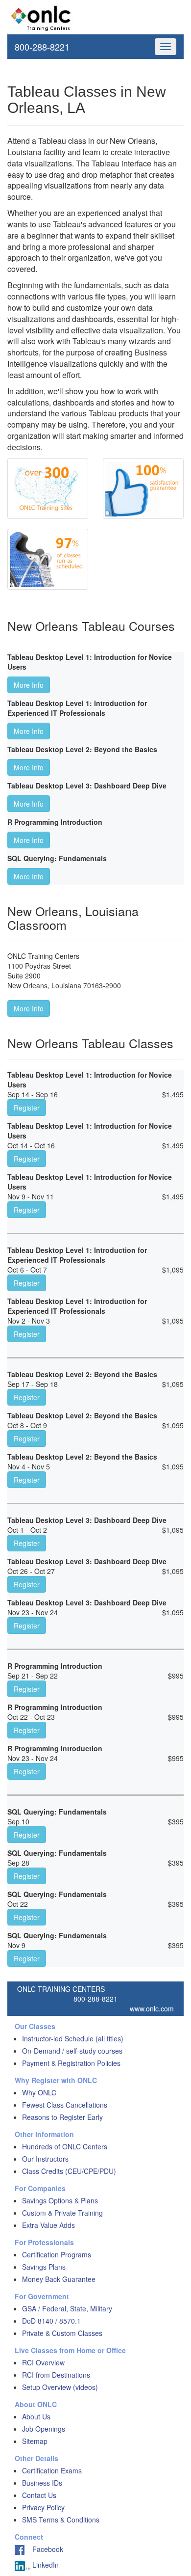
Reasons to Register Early (62, 2117)
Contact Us (39, 2495)
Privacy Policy (43, 2507)
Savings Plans (44, 2267)
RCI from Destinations (56, 2375)
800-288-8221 (42, 47)
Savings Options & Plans (60, 2200)
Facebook (44, 2549)
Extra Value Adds (48, 2225)
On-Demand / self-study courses (72, 2051)
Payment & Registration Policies (71, 2063)
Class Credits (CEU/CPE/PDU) (69, 2171)
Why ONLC (39, 2092)
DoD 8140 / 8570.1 (51, 2321)
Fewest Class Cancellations (65, 2105)
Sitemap (35, 2441)
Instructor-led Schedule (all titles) (73, 2038)
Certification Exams (52, 2470)
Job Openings (44, 2429)
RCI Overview (43, 2362)
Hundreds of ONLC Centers (65, 2146)
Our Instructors (45, 2159)
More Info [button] (29, 685)
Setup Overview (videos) (60, 2387)
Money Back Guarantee (59, 2279)
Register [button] (27, 1108)
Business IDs (42, 2483)
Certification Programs (57, 2254)
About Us (36, 2416)
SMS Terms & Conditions (61, 2520)
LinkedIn (45, 2565)
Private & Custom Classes (62, 2333)
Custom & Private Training (62, 2213)
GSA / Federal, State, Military (67, 2308)
